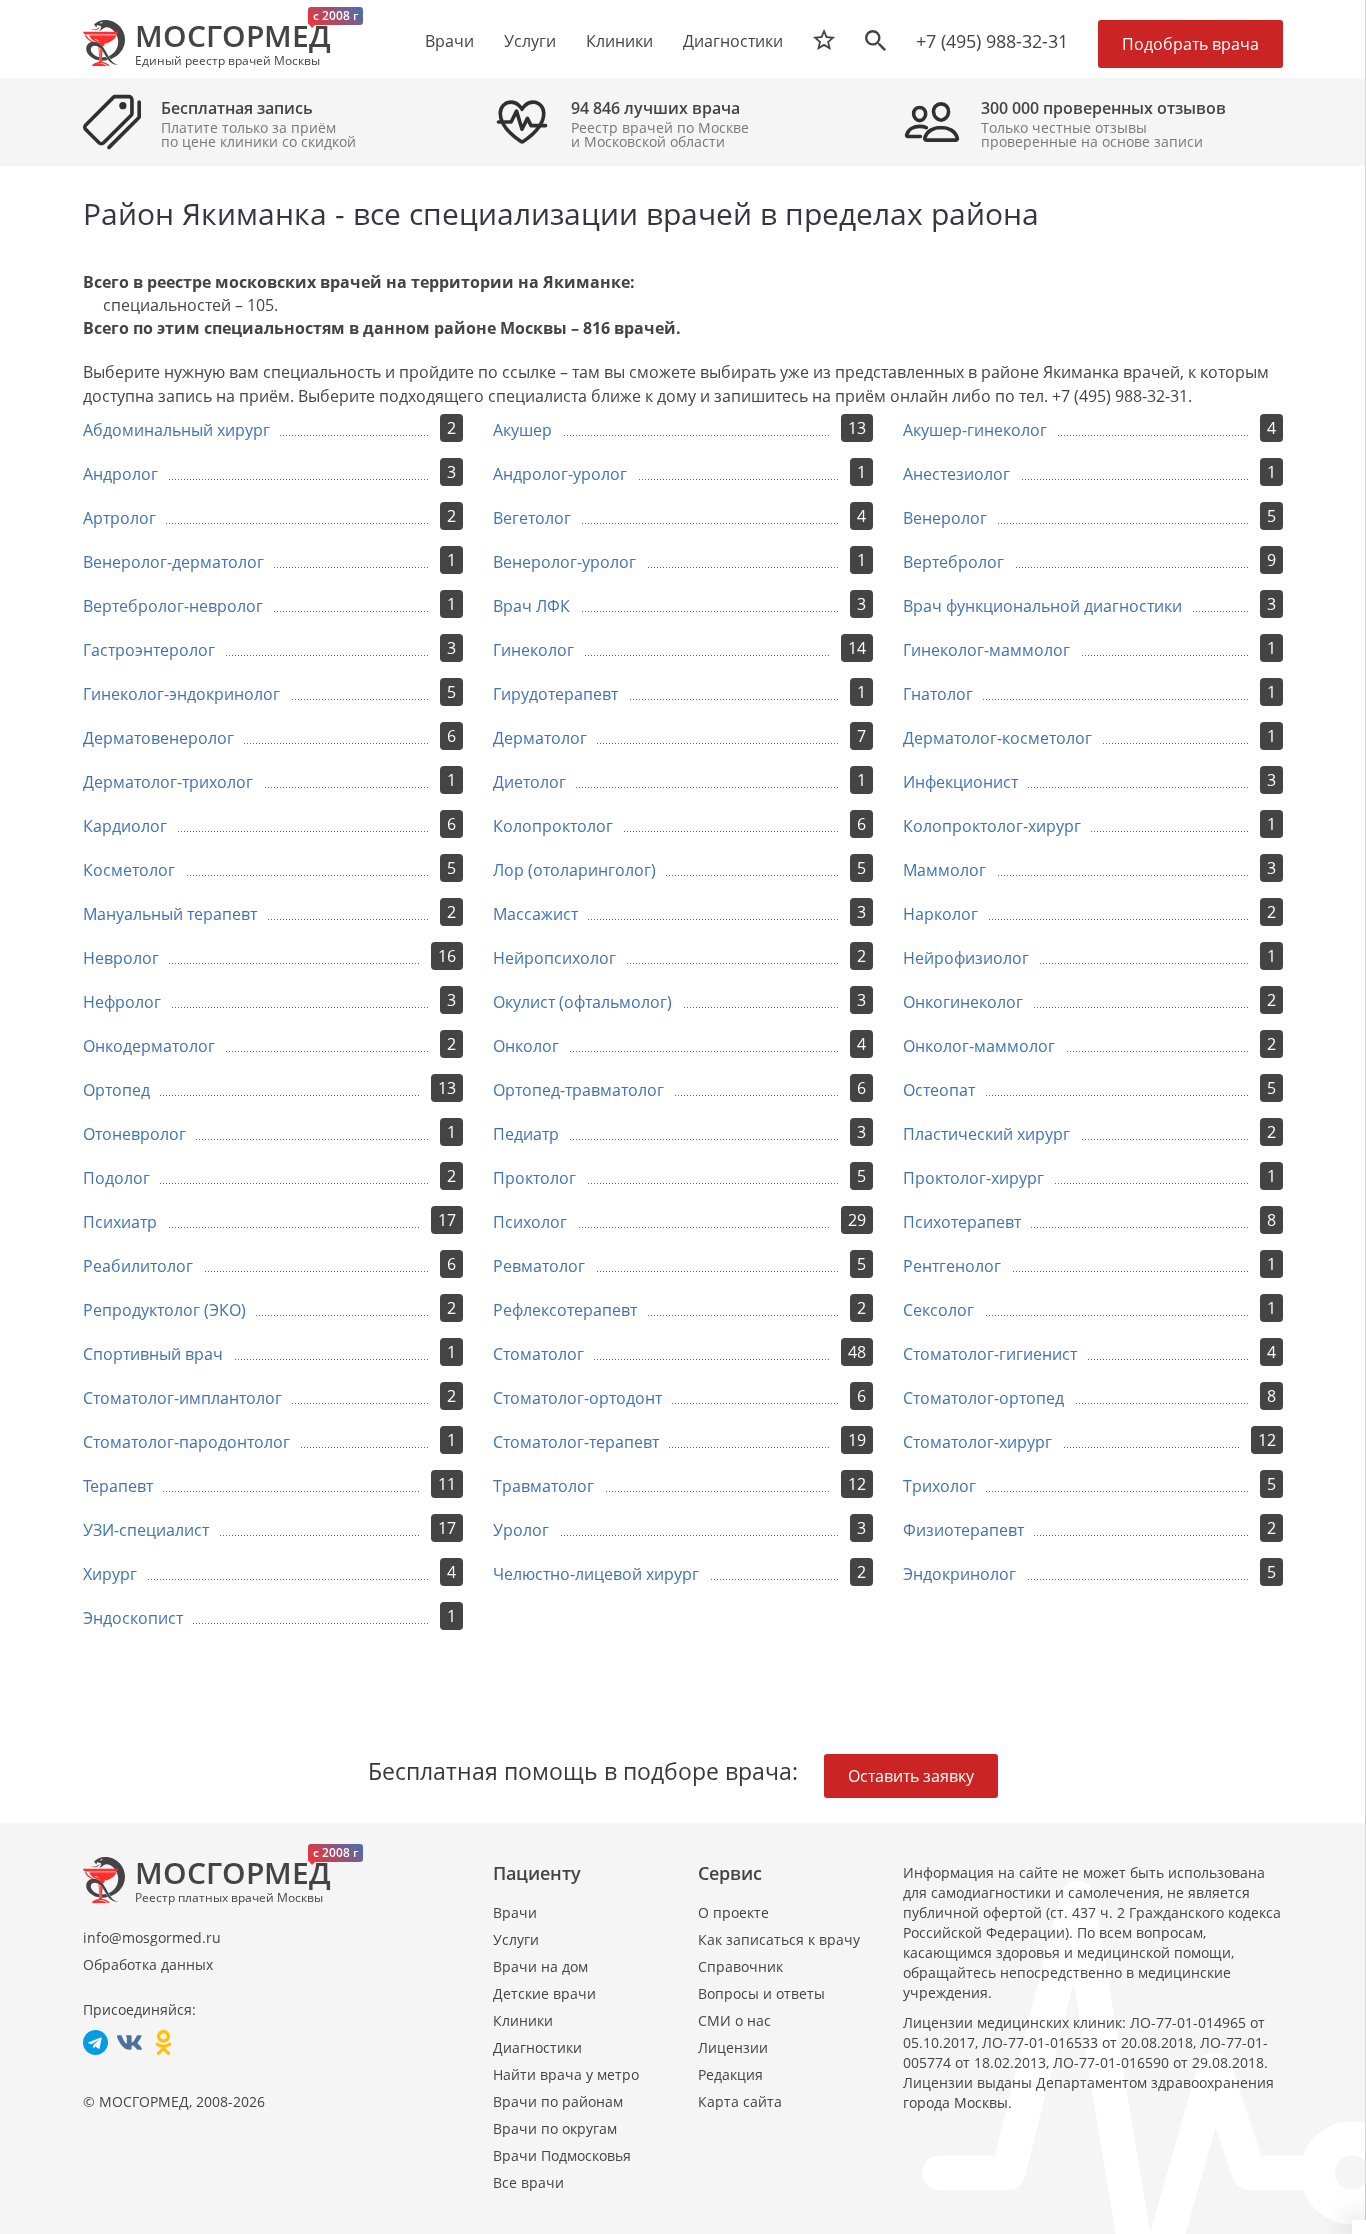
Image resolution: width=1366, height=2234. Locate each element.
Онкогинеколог (963, 1002)
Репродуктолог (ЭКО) (164, 1310)
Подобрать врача (1190, 44)
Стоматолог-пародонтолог (186, 1442)
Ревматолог (539, 1266)
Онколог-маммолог (979, 1046)
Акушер (522, 430)
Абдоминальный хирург (176, 430)
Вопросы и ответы (761, 1993)
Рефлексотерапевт (565, 1310)
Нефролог (122, 1002)
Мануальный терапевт (170, 914)
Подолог (116, 1178)
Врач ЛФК (531, 606)
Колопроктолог (553, 826)
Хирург (110, 1574)
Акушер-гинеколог (975, 430)
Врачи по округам (555, 2128)
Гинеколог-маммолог (986, 650)
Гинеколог (533, 650)
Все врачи (528, 2182)
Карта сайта (740, 2101)
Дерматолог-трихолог (168, 782)
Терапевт (118, 1486)
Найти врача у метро (566, 2074)
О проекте (733, 1912)
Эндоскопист (133, 1618)
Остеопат (939, 1090)
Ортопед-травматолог (578, 1090)
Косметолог (129, 870)
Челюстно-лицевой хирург (596, 1574)
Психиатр (120, 1222)
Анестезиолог (956, 474)
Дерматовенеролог (158, 738)
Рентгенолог (952, 1266)
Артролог (119, 518)
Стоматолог (538, 1354)
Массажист (535, 914)
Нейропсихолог (554, 958)
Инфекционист (960, 782)
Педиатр (526, 1134)
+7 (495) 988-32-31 (992, 41)
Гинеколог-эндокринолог (181, 694)
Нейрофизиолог (966, 958)
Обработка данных (148, 1964)
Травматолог (543, 1486)
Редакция (730, 2074)
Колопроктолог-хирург (992, 826)
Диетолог (529, 782)
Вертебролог (953, 562)
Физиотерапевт (963, 1530)
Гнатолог (938, 694)
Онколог (526, 1046)
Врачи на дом (540, 1966)
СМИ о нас (734, 2020)
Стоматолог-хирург (977, 1442)
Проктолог (534, 1178)
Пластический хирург (986, 1134)
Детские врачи (544, 1993)
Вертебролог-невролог (173, 606)
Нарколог (940, 914)
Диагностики (733, 41)
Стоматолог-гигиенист (990, 1354)
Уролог (521, 1530)
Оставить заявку (911, 1776)
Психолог (530, 1222)
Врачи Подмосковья (562, 2155)
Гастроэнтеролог (149, 650)
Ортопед (116, 1090)
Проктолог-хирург (973, 1178)
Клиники (523, 2020)
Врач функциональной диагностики (1042, 606)
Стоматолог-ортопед (983, 1398)
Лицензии (733, 2047)
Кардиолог (125, 826)
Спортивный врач (153, 1354)
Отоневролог (134, 1134)
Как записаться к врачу (779, 1939)
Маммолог (944, 870)
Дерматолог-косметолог (997, 738)
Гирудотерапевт (555, 694)
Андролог (120, 474)
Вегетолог (532, 518)
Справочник (740, 1966)
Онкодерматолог (149, 1046)
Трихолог (939, 1486)
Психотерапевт (962, 1222)
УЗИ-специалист (146, 1530)
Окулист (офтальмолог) (582, 1002)
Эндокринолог (959, 1574)
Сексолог (938, 1310)
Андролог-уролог (560, 474)
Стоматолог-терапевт (576, 1442)
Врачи (515, 1912)
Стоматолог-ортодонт (577, 1398)
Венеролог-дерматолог (173, 562)
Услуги (516, 1939)
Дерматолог (540, 738)
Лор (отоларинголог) (574, 870)
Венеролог (945, 518)
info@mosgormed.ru (152, 1937)
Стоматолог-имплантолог (182, 1398)
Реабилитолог (138, 1266)
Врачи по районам (558, 2101)
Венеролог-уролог (564, 562)
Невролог (121, 958)
